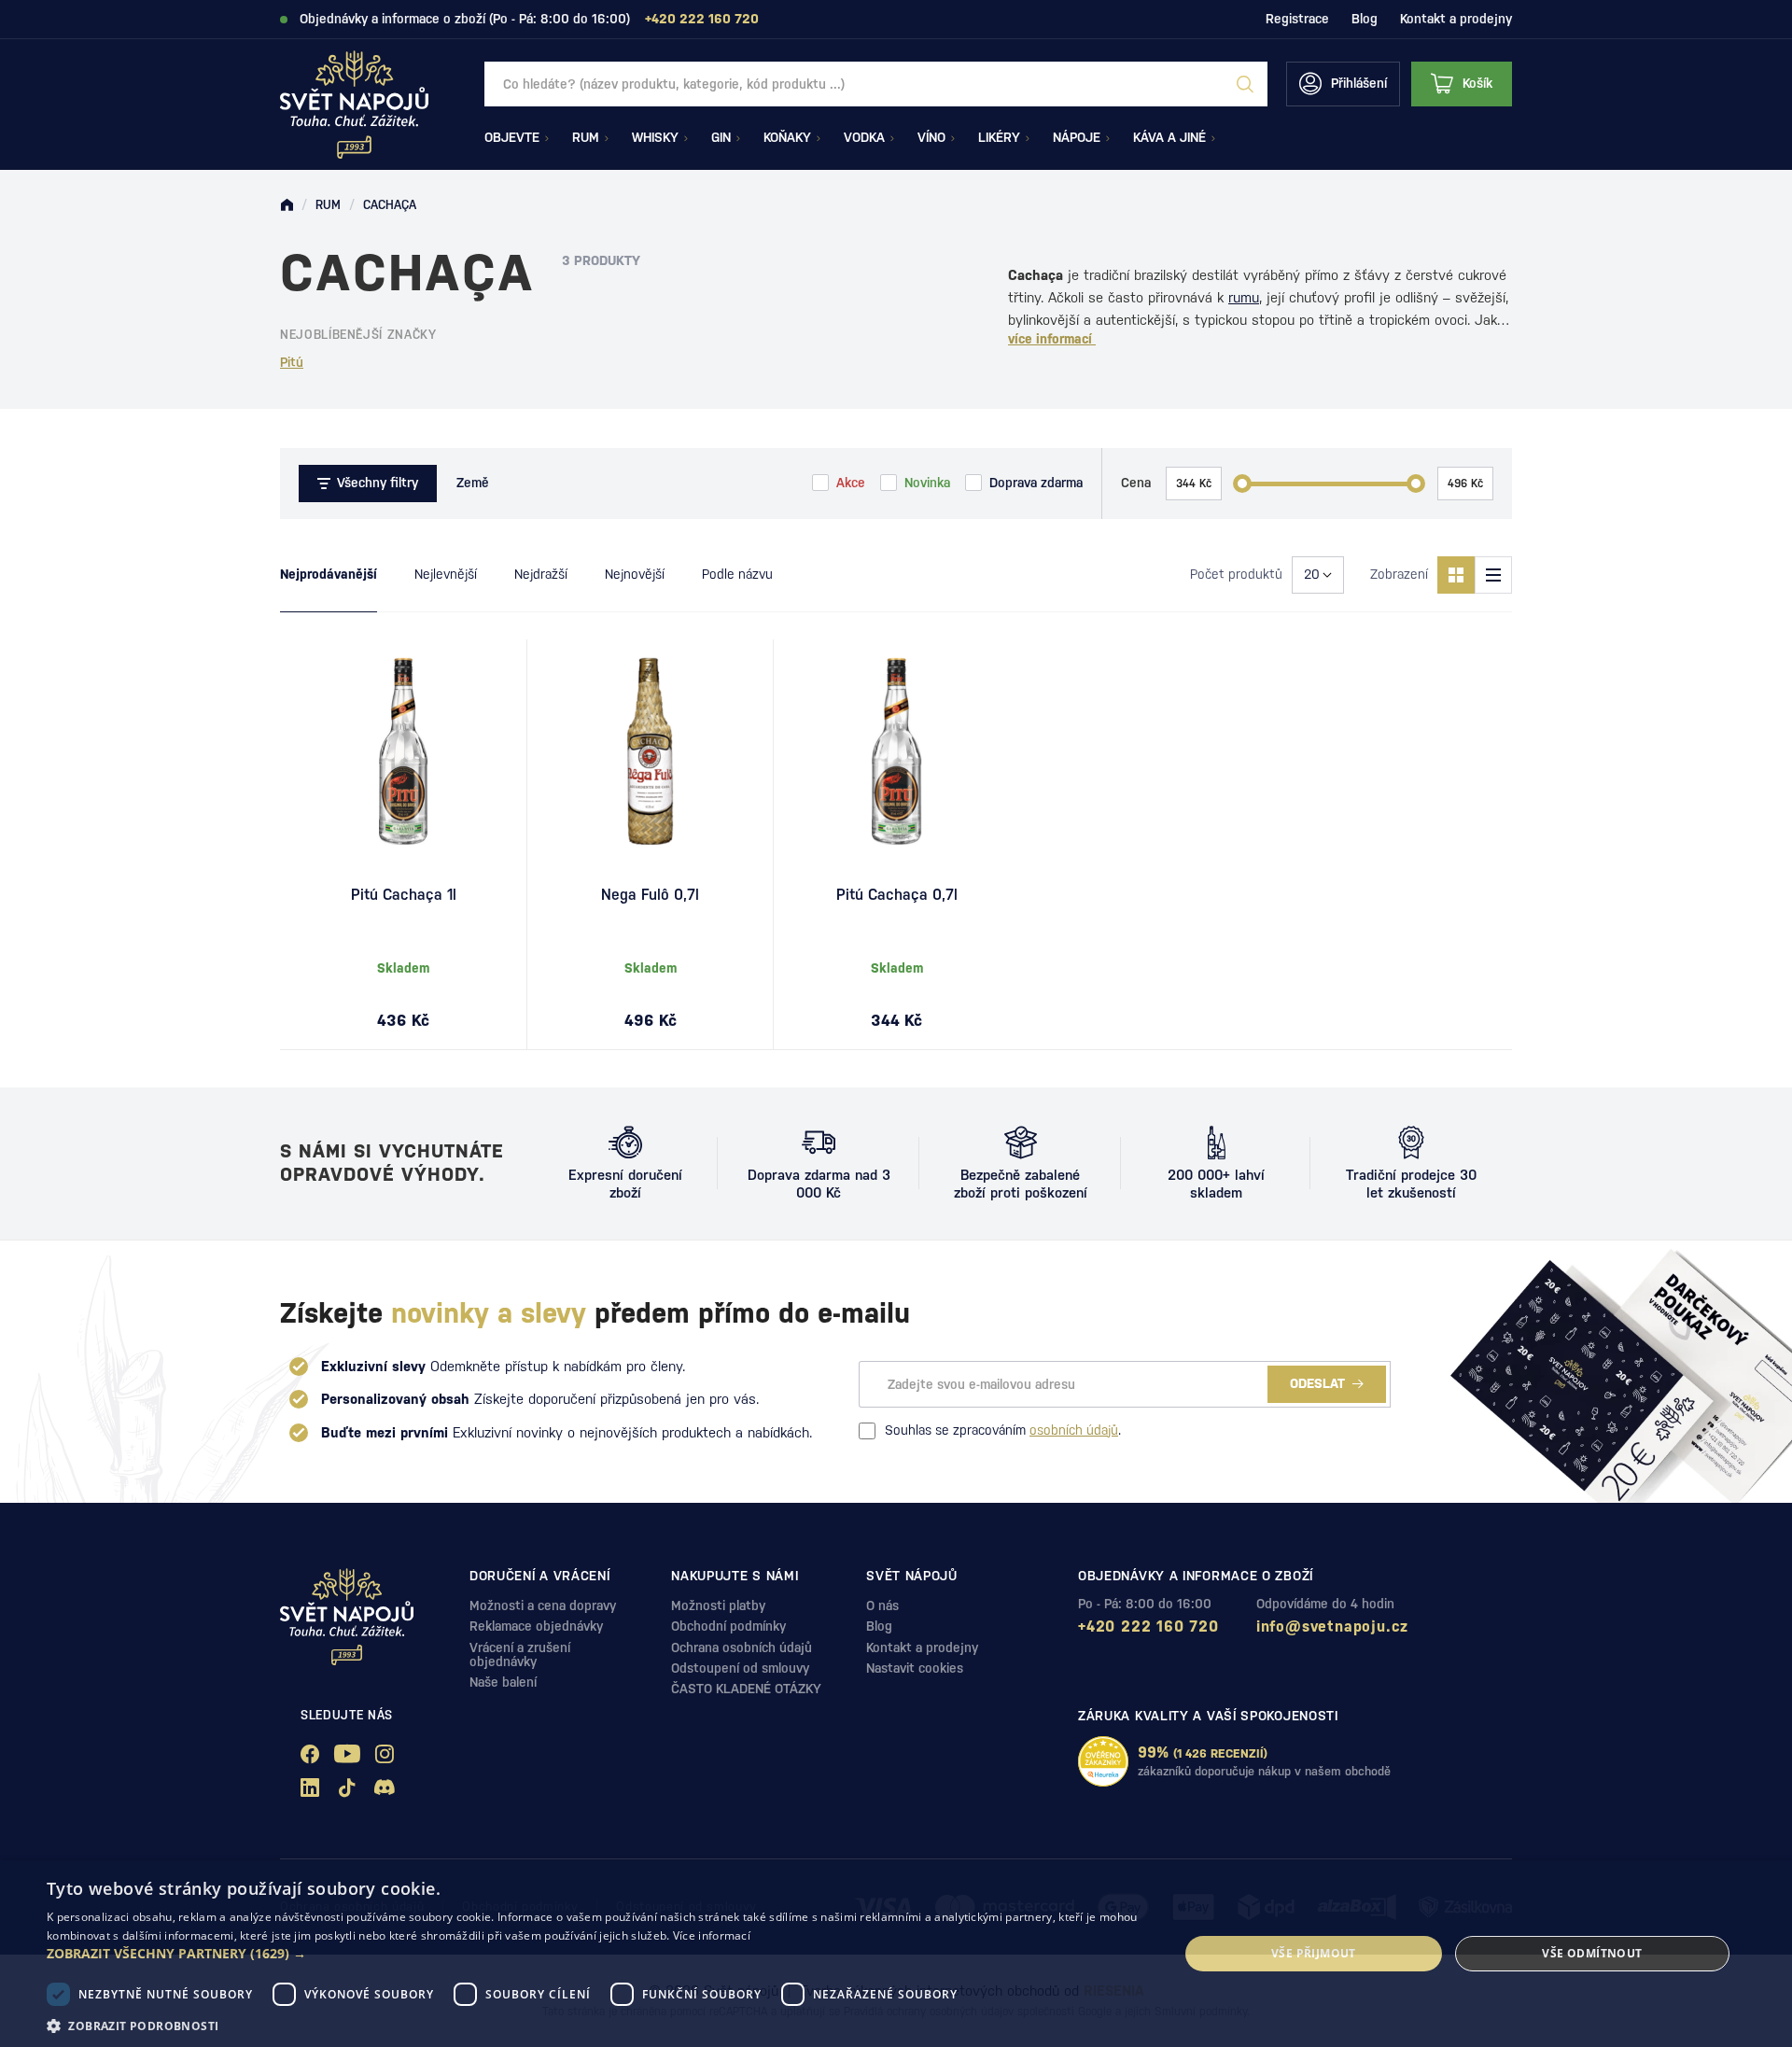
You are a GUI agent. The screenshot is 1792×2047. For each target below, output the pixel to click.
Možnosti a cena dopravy (543, 1605)
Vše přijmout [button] (1314, 1953)
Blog (1365, 19)
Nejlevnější (446, 574)
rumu (1244, 297)
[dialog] (896, 1954)
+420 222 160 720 (1148, 1626)
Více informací (712, 1935)
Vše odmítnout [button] (1592, 1953)
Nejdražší (541, 574)
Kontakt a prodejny (1456, 19)
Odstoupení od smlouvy (740, 1668)
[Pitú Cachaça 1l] (403, 751)
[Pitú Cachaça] (896, 751)
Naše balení (503, 1682)
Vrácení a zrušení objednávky (520, 1654)
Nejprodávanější (329, 574)
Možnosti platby (718, 1605)
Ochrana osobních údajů (742, 1647)
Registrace (1297, 19)
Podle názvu (737, 574)
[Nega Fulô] (650, 751)
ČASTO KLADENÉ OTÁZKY (746, 1689)
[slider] (1242, 484)
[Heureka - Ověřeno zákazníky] (1103, 1761)
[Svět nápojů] (287, 205)
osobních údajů (1074, 1430)
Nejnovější (635, 574)
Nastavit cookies (915, 1668)
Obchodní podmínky (728, 1626)
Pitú (292, 362)
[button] (596, 1954)
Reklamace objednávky (536, 1626)
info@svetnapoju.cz (1332, 1626)
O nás (882, 1605)
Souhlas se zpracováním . (1003, 1430)
